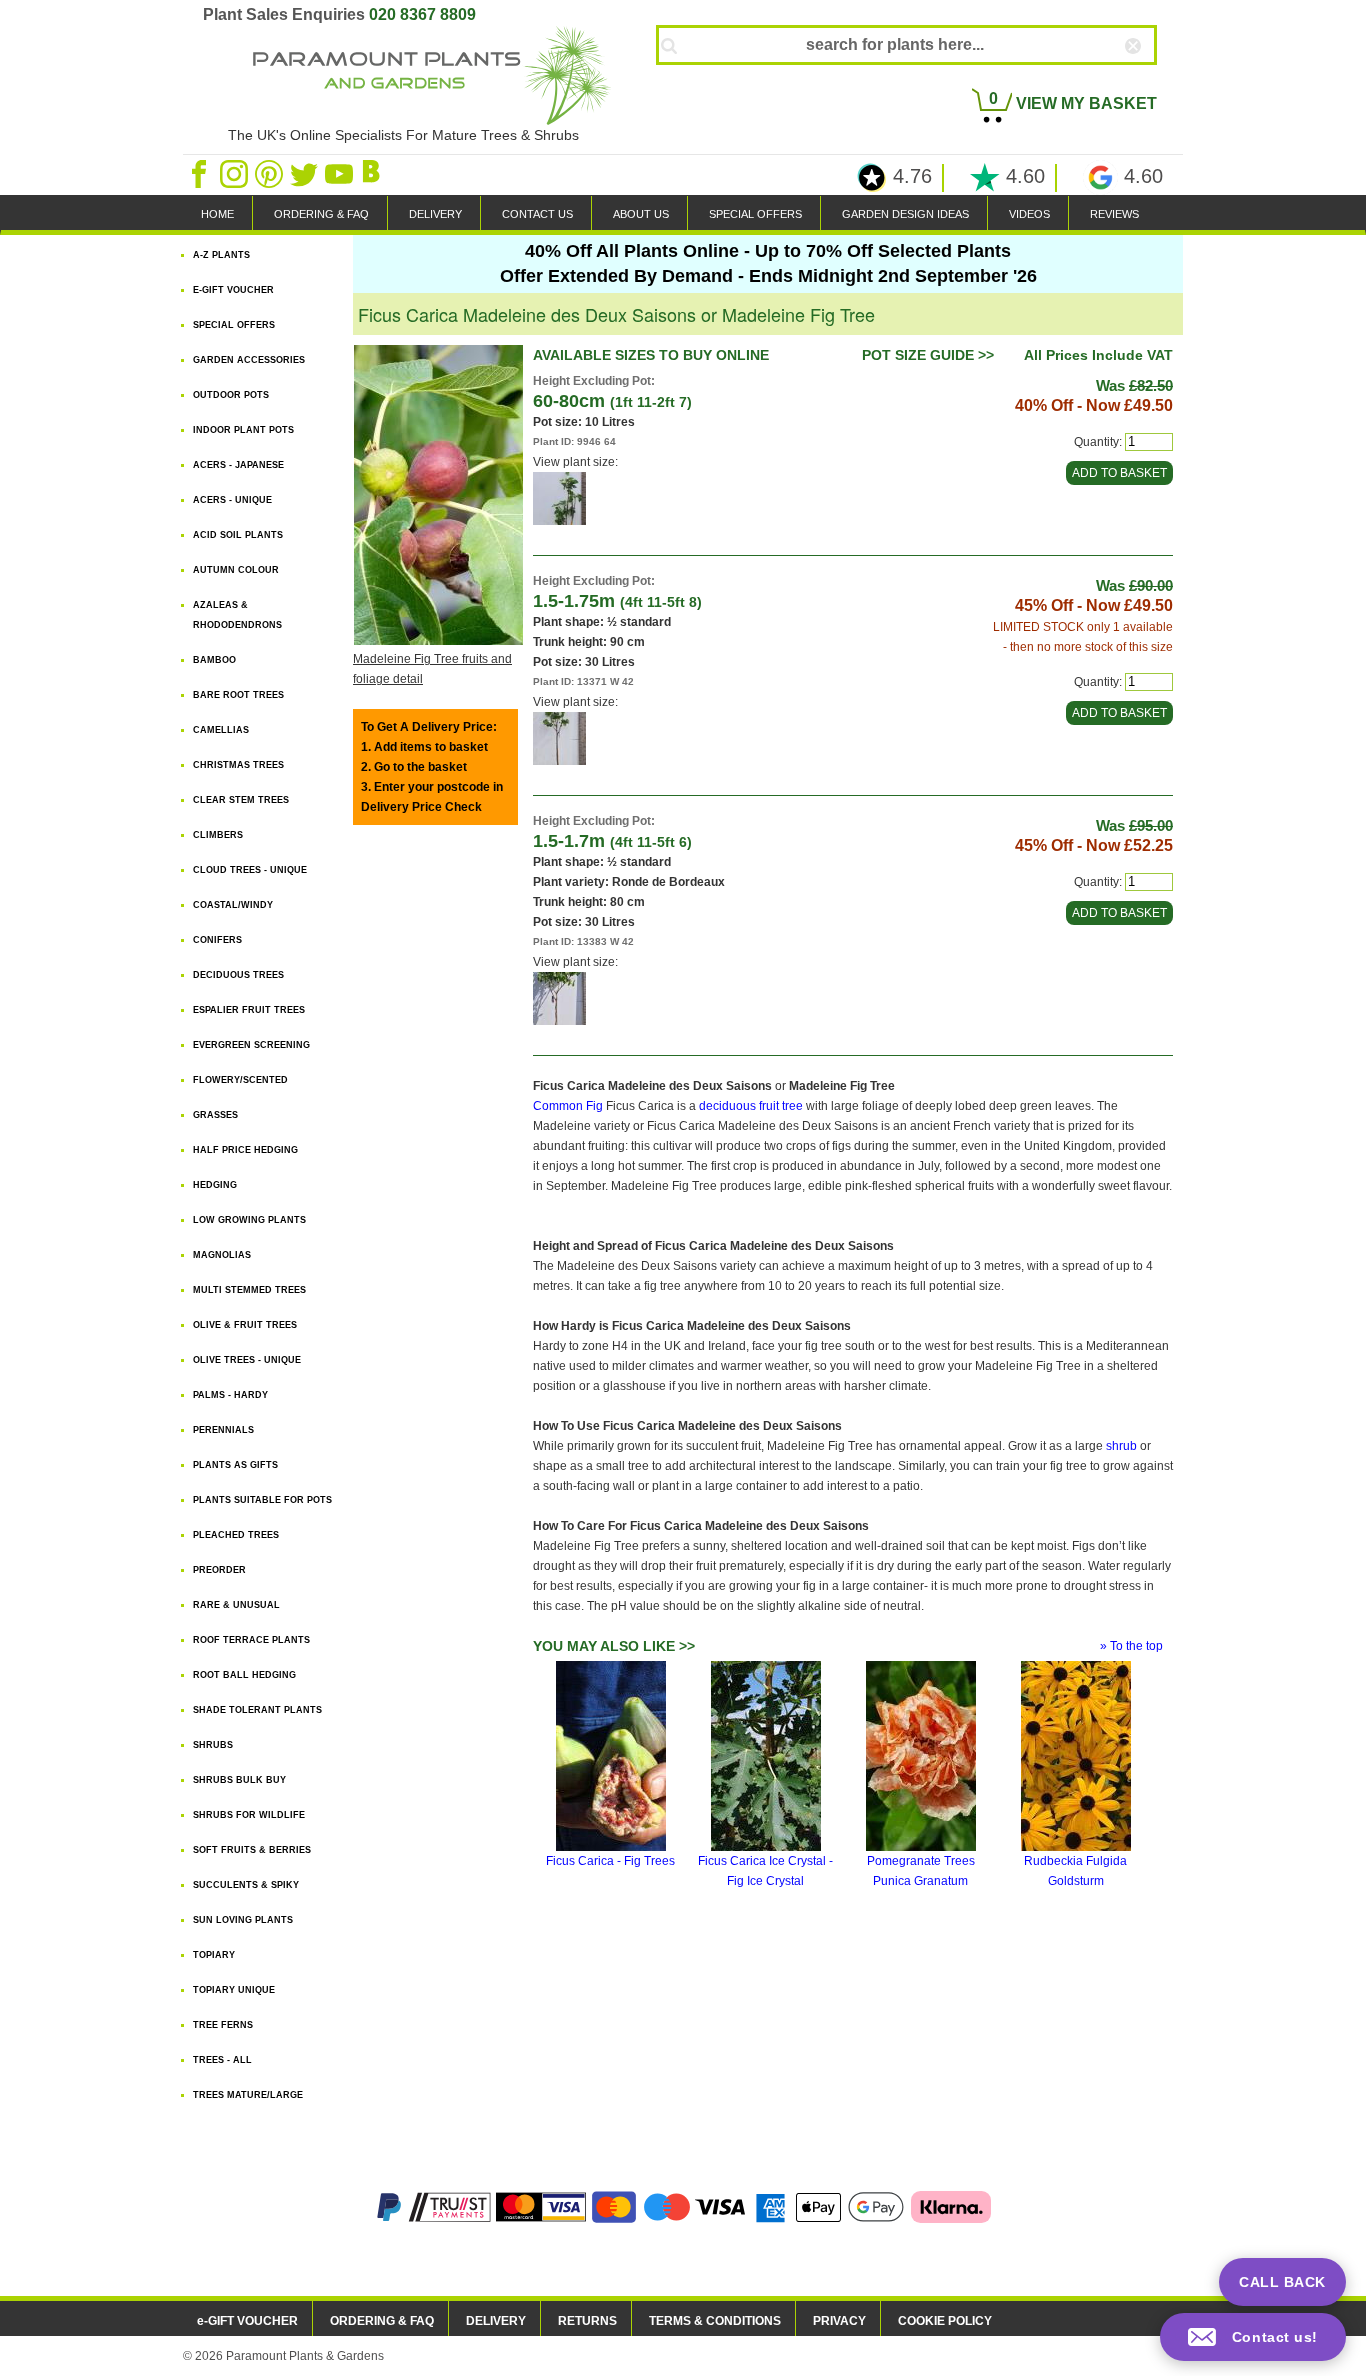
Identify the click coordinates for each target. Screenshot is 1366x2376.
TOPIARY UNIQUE (234, 1990)
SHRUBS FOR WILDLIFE (249, 1815)
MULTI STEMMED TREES (249, 1290)
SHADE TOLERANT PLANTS (257, 1710)
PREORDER (219, 1570)
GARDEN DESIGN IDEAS (905, 214)
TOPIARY (214, 1955)
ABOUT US (641, 214)
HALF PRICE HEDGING (245, 1150)
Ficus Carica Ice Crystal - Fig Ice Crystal (765, 1871)
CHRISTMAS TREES (238, 765)
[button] (1253, 2337)
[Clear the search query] (1151, 79)
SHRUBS (213, 1745)
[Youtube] (340, 173)
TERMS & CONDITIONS (715, 2321)
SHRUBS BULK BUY (239, 1780)
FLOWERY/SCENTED (240, 1080)
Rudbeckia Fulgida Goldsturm (1075, 1871)
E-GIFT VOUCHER (233, 290)
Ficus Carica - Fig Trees (610, 1861)
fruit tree (781, 1106)
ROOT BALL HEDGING (244, 1675)
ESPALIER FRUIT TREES (249, 1010)
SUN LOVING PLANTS (243, 1920)
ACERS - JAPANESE (238, 465)
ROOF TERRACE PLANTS (251, 1640)
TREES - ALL (222, 2060)
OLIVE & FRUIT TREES (245, 1325)
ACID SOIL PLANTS (238, 535)
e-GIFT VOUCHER (247, 2321)
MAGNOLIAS (222, 1255)
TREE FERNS (223, 2025)
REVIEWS (1114, 214)
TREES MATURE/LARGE (248, 2095)
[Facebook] (200, 173)
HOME (217, 214)
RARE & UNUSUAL (236, 1605)
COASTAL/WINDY (233, 905)
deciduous (727, 1106)
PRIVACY (839, 2321)
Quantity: (1098, 442)
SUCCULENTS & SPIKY (246, 1885)
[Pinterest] (270, 173)
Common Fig (568, 1106)
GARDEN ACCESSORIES (249, 360)
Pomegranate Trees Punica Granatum (921, 1871)
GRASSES (215, 1115)
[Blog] (374, 173)
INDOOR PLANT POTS (243, 430)
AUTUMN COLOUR (236, 570)
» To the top (1131, 1646)
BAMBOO (214, 660)
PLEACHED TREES (236, 1535)
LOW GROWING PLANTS (249, 1220)
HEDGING (215, 1185)
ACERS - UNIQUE (232, 500)
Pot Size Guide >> (928, 355)
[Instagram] (235, 173)
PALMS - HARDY (230, 1395)
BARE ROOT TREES (238, 695)
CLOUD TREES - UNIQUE (250, 870)
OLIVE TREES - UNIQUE (247, 1360)
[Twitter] (305, 173)
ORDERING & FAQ (321, 214)
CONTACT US (537, 214)
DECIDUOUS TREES (238, 975)
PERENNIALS (223, 1430)
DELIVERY (435, 214)
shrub (1121, 1446)
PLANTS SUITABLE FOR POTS (262, 1500)
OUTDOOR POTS (231, 395)
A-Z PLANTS (221, 255)
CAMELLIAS (221, 730)
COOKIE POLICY (945, 2321)
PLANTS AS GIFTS (235, 1465)
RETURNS (587, 2321)
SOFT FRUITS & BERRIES (252, 1850)
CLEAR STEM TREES (241, 800)
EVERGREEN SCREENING (251, 1045)
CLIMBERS (218, 835)
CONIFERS (217, 940)
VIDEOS (1029, 214)
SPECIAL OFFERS (755, 214)
